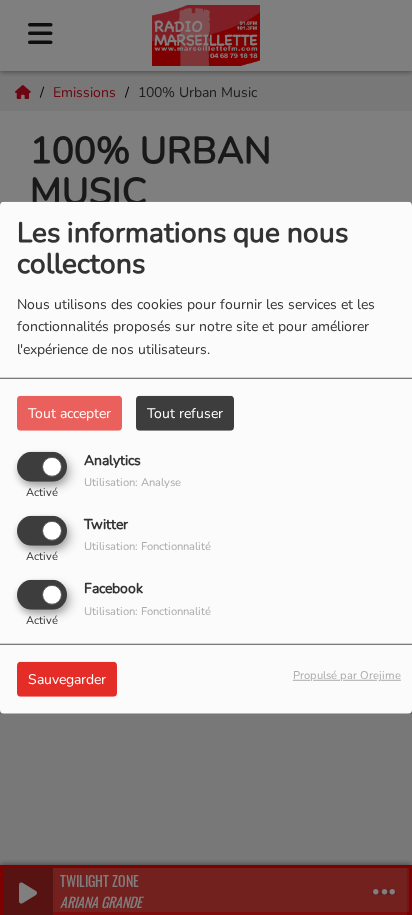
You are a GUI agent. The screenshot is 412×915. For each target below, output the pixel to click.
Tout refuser (185, 412)
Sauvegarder (67, 679)
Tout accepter (69, 412)
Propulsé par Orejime (347, 675)
